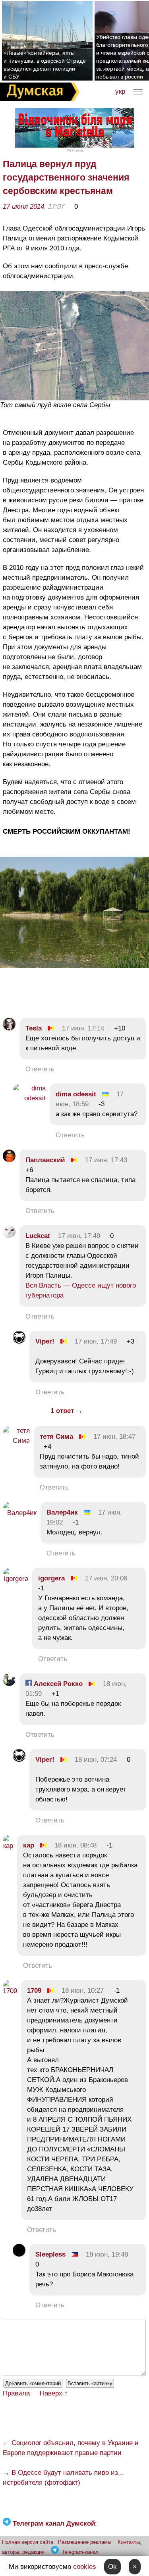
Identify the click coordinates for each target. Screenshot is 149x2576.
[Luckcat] (9, 1236)
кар (29, 1845)
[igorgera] (15, 1579)
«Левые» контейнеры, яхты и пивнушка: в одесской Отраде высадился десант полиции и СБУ (45, 65)
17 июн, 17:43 (106, 1160)
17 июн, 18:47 (114, 1437)
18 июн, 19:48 (107, 2254)
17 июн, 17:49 (79, 1236)
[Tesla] (9, 1028)
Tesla (34, 1028)
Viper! (45, 1341)
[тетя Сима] (16, 1441)
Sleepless (50, 2254)
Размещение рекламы (85, 2542)
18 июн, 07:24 (96, 1760)
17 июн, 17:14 (83, 1028)
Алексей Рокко (57, 1684)
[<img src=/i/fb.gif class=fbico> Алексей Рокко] (9, 1684)
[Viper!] (19, 1341)
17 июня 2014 (23, 207)
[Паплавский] (9, 1160)
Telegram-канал (80, 2552)
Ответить (40, 1069)
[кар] (8, 1846)
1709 (34, 1991)
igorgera (51, 1578)
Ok (112, 2567)
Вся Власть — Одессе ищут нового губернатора (81, 1290)
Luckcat (38, 1236)
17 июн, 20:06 (106, 1578)
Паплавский (45, 1160)
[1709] (10, 1991)
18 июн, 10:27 (83, 1991)
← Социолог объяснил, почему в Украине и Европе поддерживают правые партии (71, 2448)
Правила (16, 2393)
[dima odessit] (29, 1098)
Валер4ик (62, 1512)
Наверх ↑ (54, 2393)
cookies (85, 2567)
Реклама (75, 150)
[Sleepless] (19, 2254)
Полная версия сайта (28, 2542)
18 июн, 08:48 (75, 1845)
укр (120, 91)
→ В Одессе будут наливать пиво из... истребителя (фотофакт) (63, 2478)
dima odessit (76, 1094)
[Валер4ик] (20, 1513)
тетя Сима (56, 1437)
